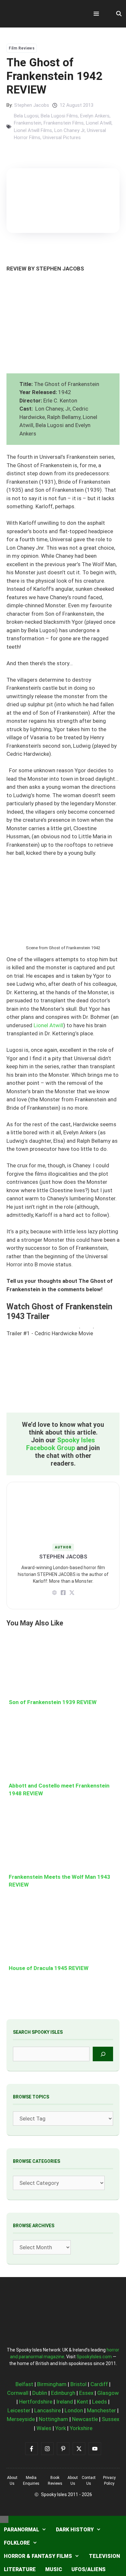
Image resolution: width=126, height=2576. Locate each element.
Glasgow (108, 2393)
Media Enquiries (31, 2481)
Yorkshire (81, 2428)
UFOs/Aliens (89, 2569)
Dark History (75, 2530)
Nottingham (53, 2419)
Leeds (100, 2402)
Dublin (40, 2393)
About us (12, 2481)
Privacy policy (109, 2481)
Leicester (19, 2410)
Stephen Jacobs (32, 105)
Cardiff (99, 2384)
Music (54, 2569)
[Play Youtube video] (63, 1370)
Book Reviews (55, 2481)
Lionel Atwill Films (33, 130)
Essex (86, 2393)
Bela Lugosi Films (59, 116)
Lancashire (47, 2410)
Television (104, 2556)
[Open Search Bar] (119, 14)
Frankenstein (28, 123)
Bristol (79, 2384)
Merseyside (21, 2419)
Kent (83, 2402)
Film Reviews (22, 48)
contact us (89, 2481)
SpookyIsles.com (94, 2357)
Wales (44, 2428)
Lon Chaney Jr (69, 130)
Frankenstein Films (64, 123)
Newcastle (85, 2419)
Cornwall (18, 2393)
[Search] (103, 2054)
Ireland (65, 2402)
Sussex (110, 2419)
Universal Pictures (62, 138)
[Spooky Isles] (42, 14)
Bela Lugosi (26, 116)
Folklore (17, 2543)
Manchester (101, 2410)
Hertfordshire (36, 2402)
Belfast (24, 2384)
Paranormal (21, 2530)
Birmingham (52, 2384)
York (61, 2428)
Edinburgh (63, 2393)
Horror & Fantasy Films (38, 2556)
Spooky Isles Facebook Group (61, 1444)
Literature (20, 2569)
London (74, 2410)
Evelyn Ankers (95, 116)
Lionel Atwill (99, 123)
